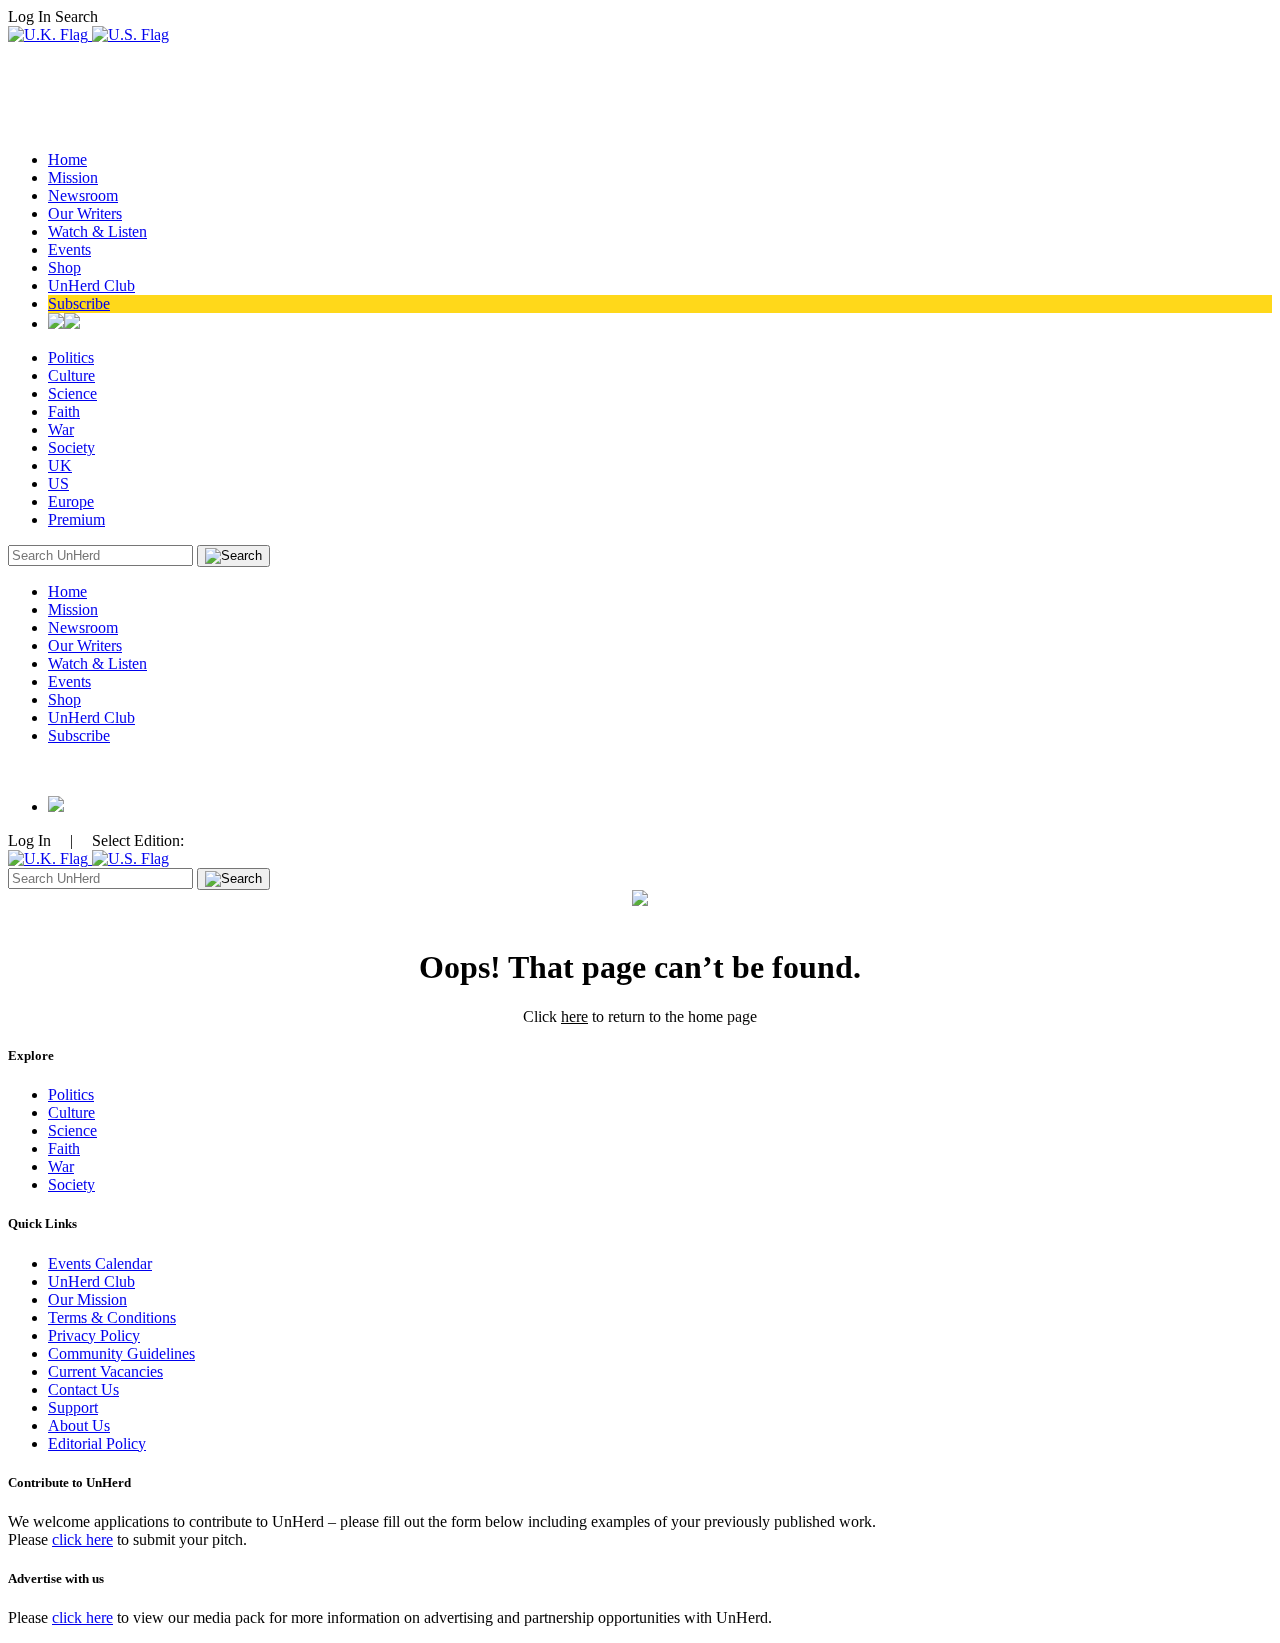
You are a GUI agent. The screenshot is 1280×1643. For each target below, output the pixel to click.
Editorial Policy (97, 1443)
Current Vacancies (105, 1371)
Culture (71, 375)
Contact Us (83, 1389)
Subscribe (79, 303)
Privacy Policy (94, 1335)
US (58, 483)
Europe (71, 501)
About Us (79, 1425)
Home (67, 159)
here (574, 1016)
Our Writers (85, 213)
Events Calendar (100, 1263)
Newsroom (83, 195)
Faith (64, 411)
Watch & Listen (97, 231)
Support (73, 1407)
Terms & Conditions (112, 1317)
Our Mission (87, 1299)
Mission (73, 177)
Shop (64, 267)
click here (82, 1539)
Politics (71, 357)
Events (69, 249)
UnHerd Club (91, 285)
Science (72, 393)
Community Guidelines (121, 1353)
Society (71, 447)
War (61, 429)
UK (60, 465)
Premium (76, 519)
